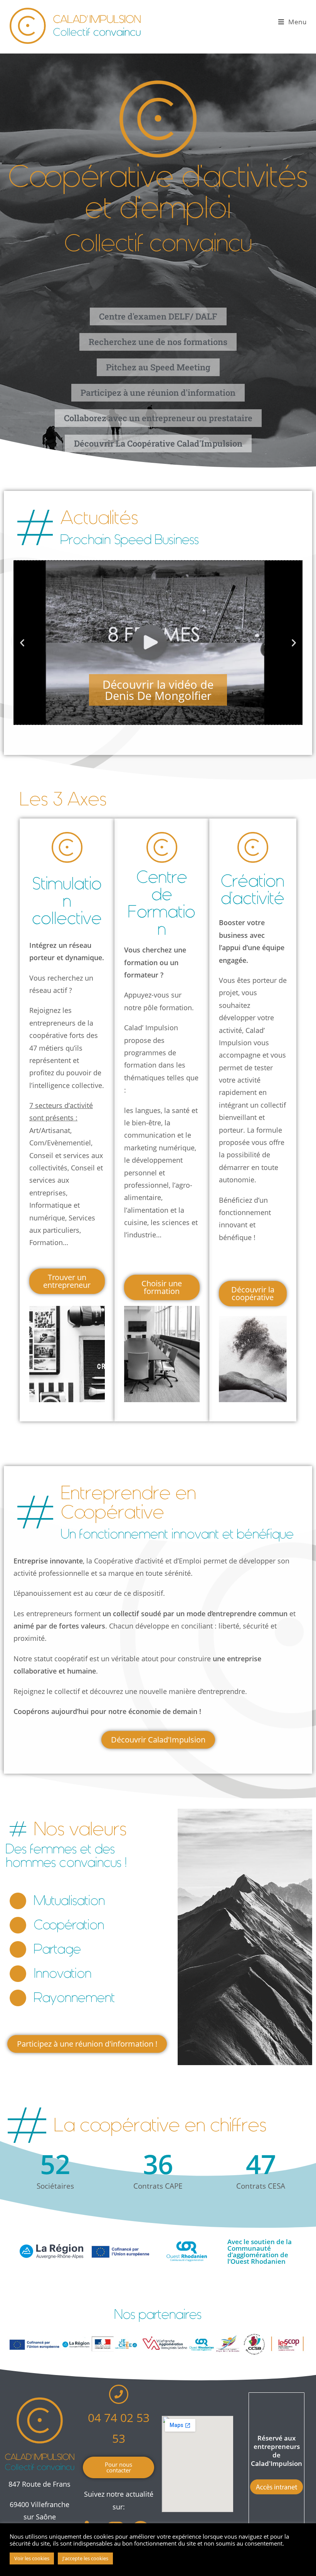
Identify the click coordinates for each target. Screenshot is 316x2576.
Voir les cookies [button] (32, 2558)
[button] (22, 643)
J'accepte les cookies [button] (85, 2558)
